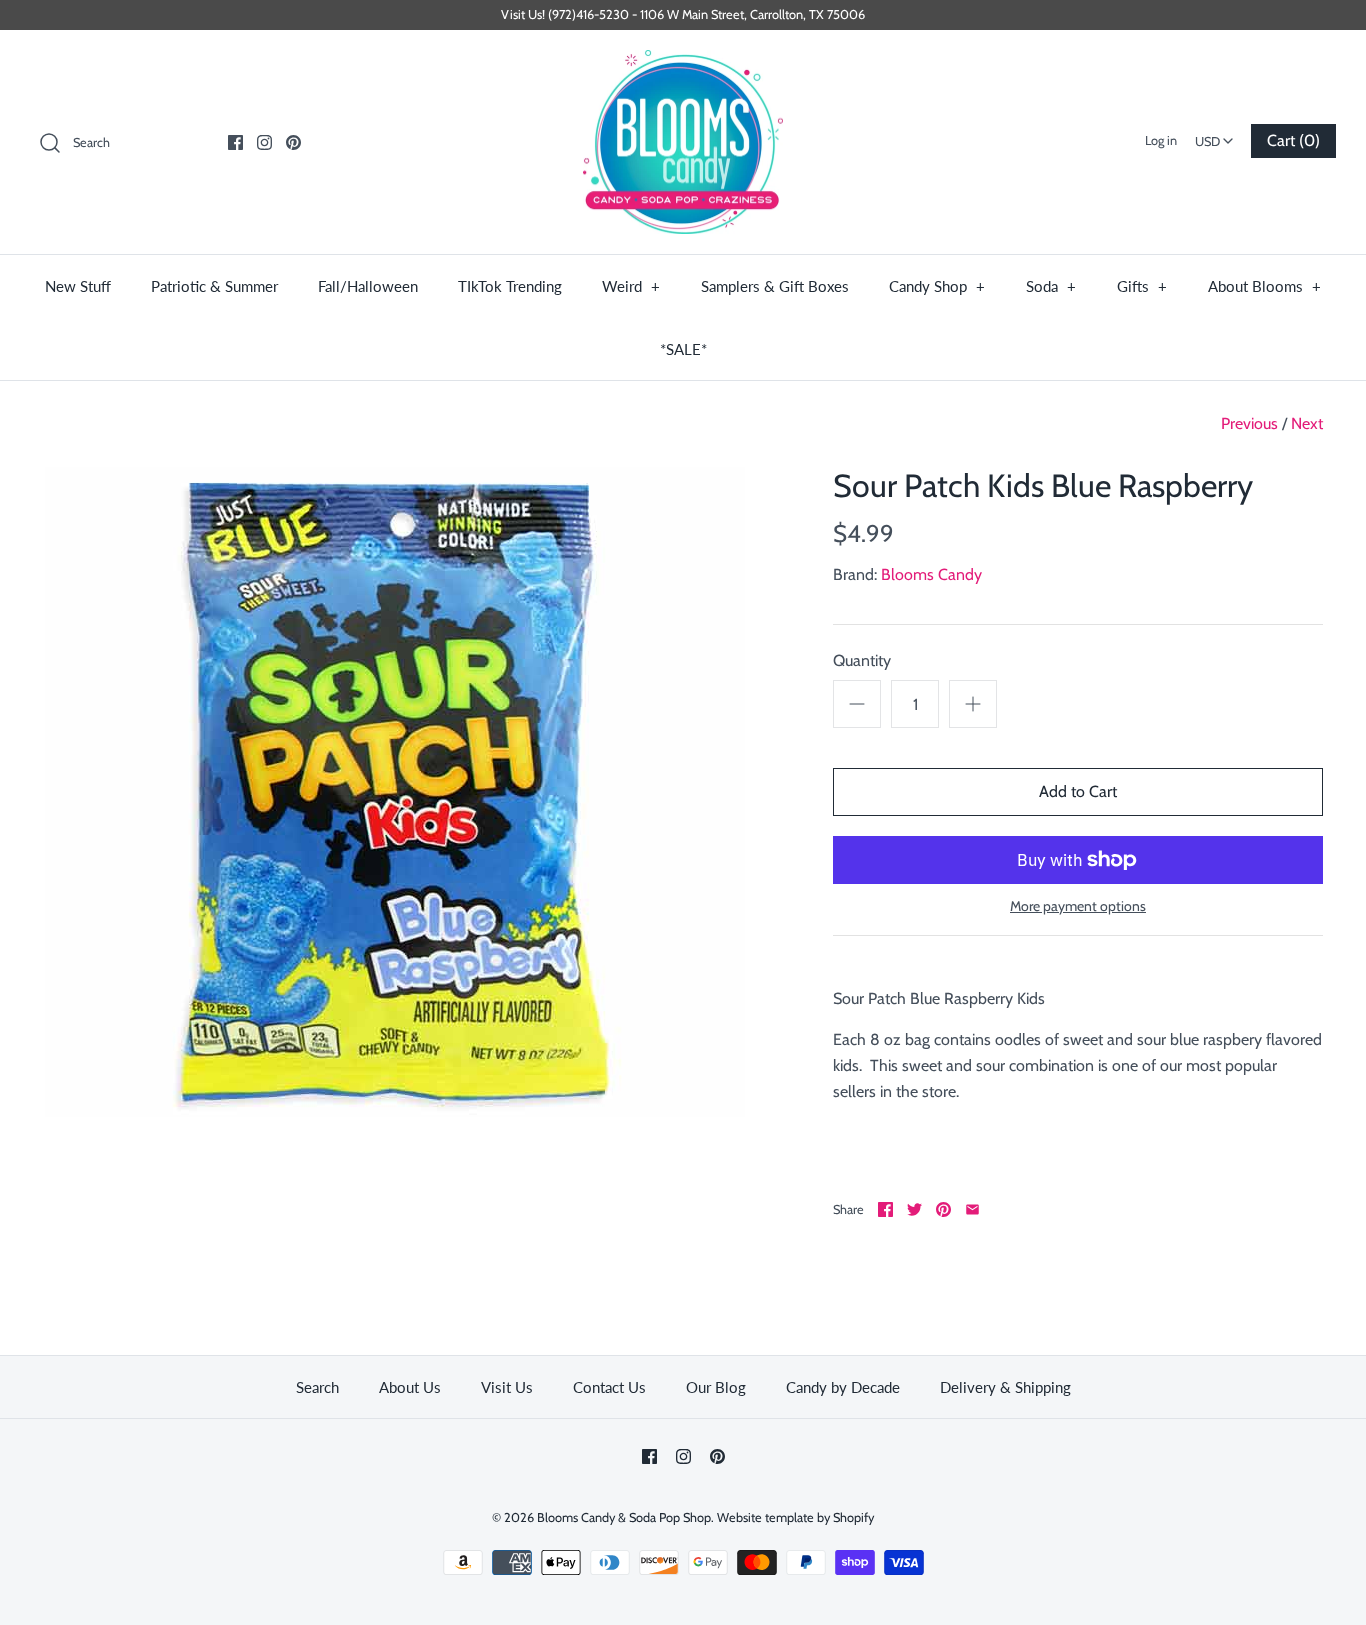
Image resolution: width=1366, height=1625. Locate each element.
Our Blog (716, 1387)
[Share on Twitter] (914, 1209)
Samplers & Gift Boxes (775, 286)
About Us (410, 1387)
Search (317, 1387)
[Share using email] (972, 1209)
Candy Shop (937, 286)
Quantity (862, 660)
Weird (631, 286)
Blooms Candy (931, 574)
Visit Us (507, 1387)
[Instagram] (264, 142)
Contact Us (609, 1387)
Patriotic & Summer (214, 286)
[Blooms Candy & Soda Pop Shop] (683, 142)
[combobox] (1214, 135)
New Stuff (78, 286)
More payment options (1078, 906)
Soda (1051, 286)
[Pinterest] (293, 142)
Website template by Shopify (795, 1517)
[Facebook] (235, 142)
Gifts (1142, 286)
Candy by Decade (843, 1387)
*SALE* (683, 349)
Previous (1249, 423)
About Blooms (1265, 286)
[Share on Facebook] (885, 1209)
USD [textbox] (1216, 135)
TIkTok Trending (510, 286)
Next (1307, 423)
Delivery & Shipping (1005, 1387)
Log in (1161, 140)
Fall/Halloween (368, 286)
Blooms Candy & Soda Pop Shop (624, 1517)
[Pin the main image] (943, 1209)
